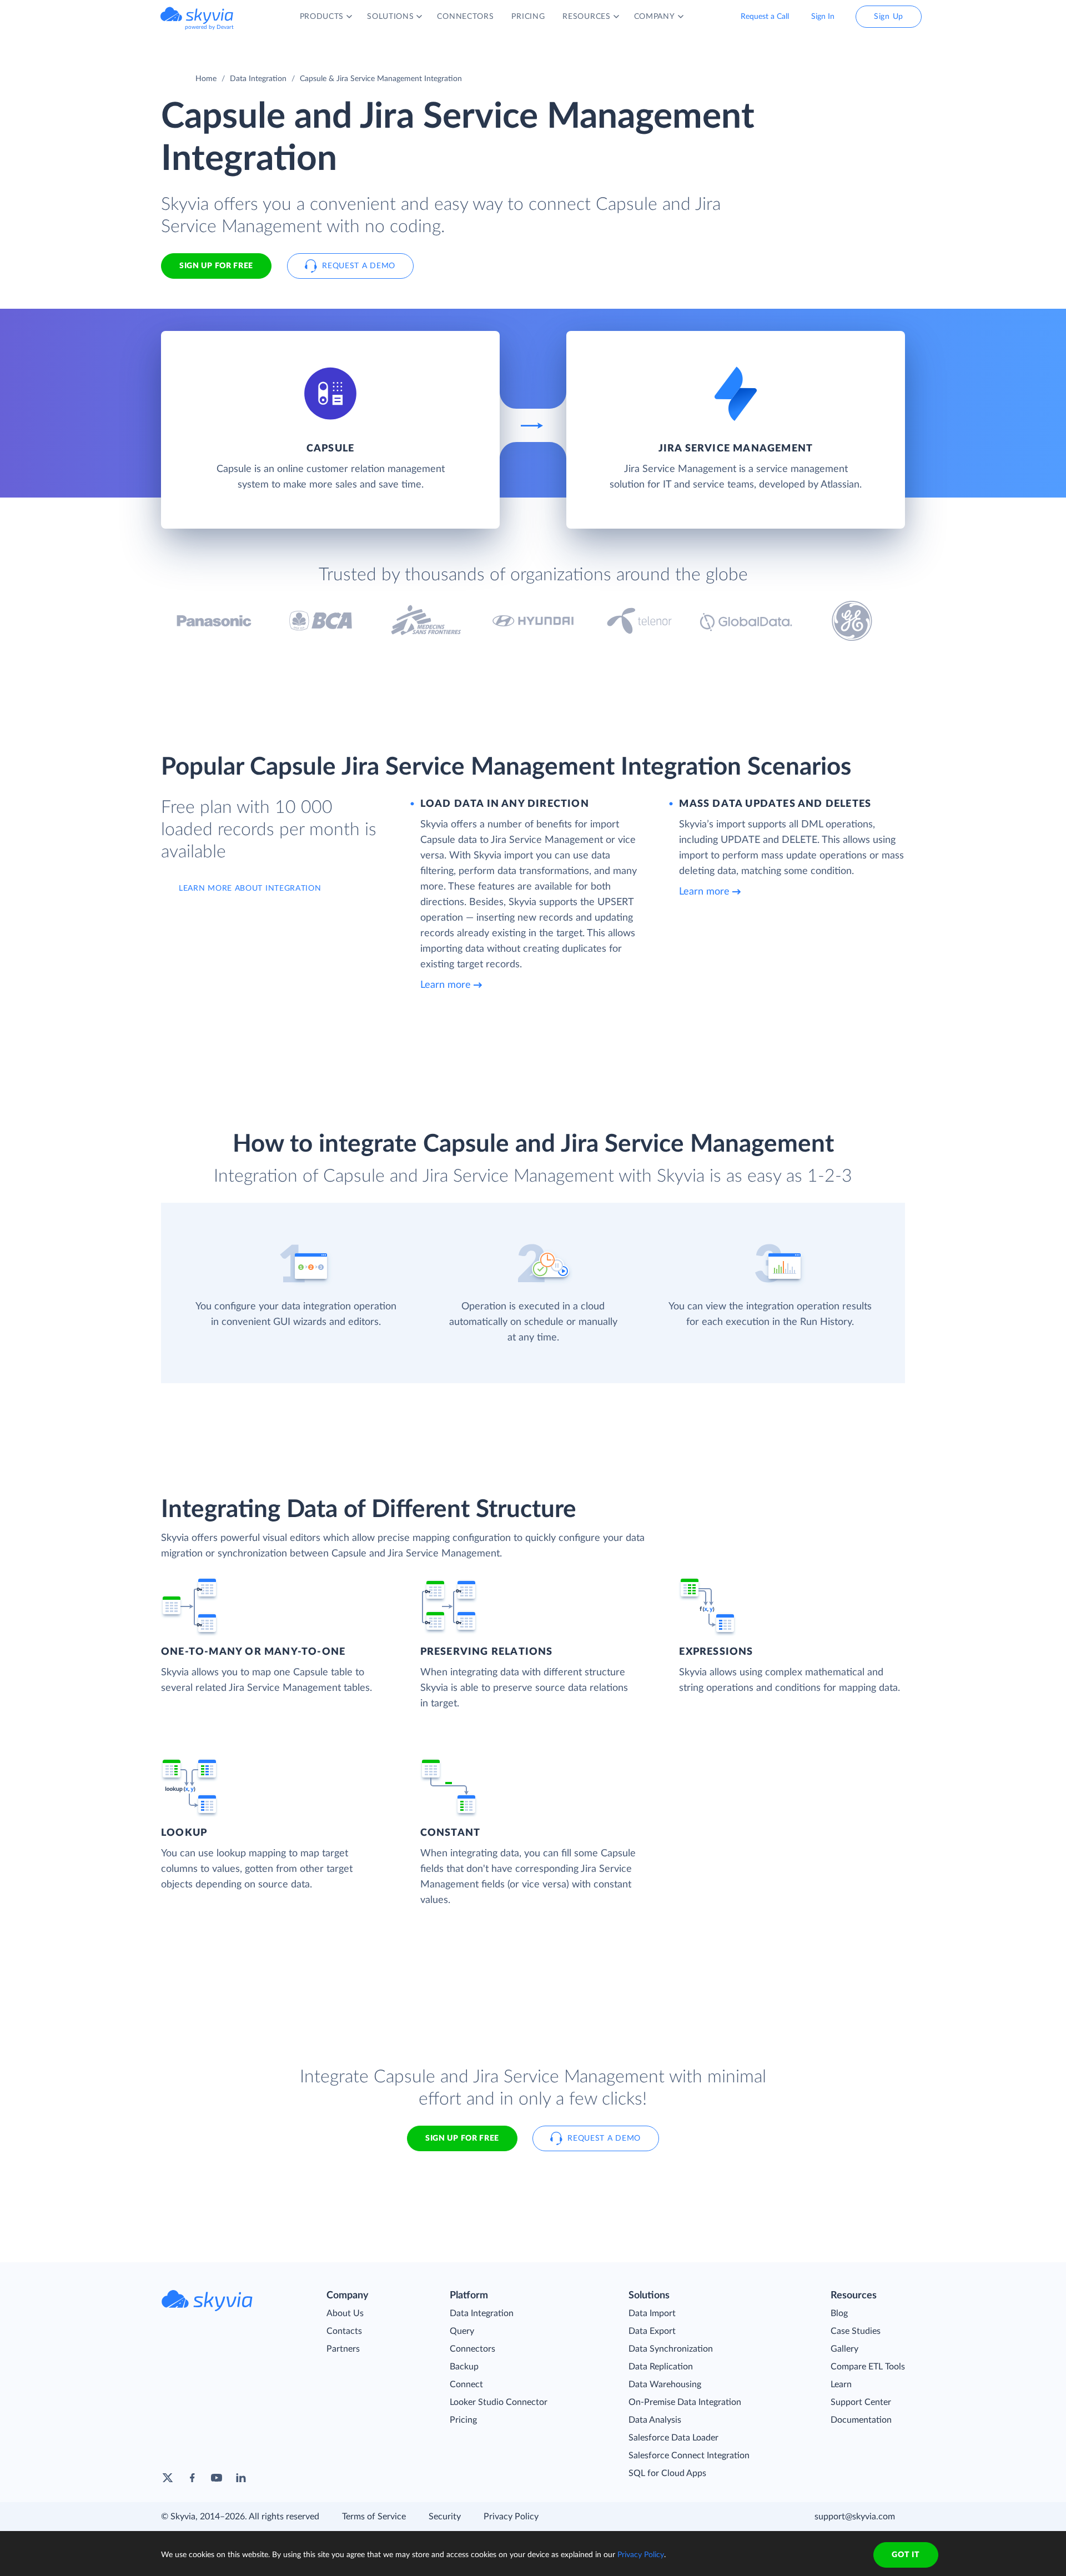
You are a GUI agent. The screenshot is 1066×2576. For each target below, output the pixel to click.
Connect (466, 2384)
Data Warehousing (665, 2384)
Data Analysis (655, 2420)
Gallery (844, 2349)
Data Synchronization (671, 2349)
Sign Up (889, 17)
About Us (345, 2313)
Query (462, 2331)
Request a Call (765, 17)
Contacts (344, 2331)
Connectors (472, 2349)
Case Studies (856, 2331)
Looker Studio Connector (499, 2402)
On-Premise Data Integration (685, 2402)
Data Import (652, 2313)
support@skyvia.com (855, 2517)
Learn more (446, 985)
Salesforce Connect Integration (689, 2456)
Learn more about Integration (250, 888)
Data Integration (258, 79)
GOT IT (906, 2555)
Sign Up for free (216, 266)
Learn (841, 2384)
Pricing (463, 2420)
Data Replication (661, 2367)
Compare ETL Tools (868, 2367)
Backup (464, 2367)
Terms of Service (374, 2517)
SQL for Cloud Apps (667, 2473)
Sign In (823, 17)
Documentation (861, 2420)
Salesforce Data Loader (673, 2438)
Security (445, 2517)
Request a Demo (359, 266)
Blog (839, 2313)
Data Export (652, 2331)
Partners (343, 2349)
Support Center (861, 2402)
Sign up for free (462, 2138)
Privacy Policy (511, 2517)
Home (206, 79)
